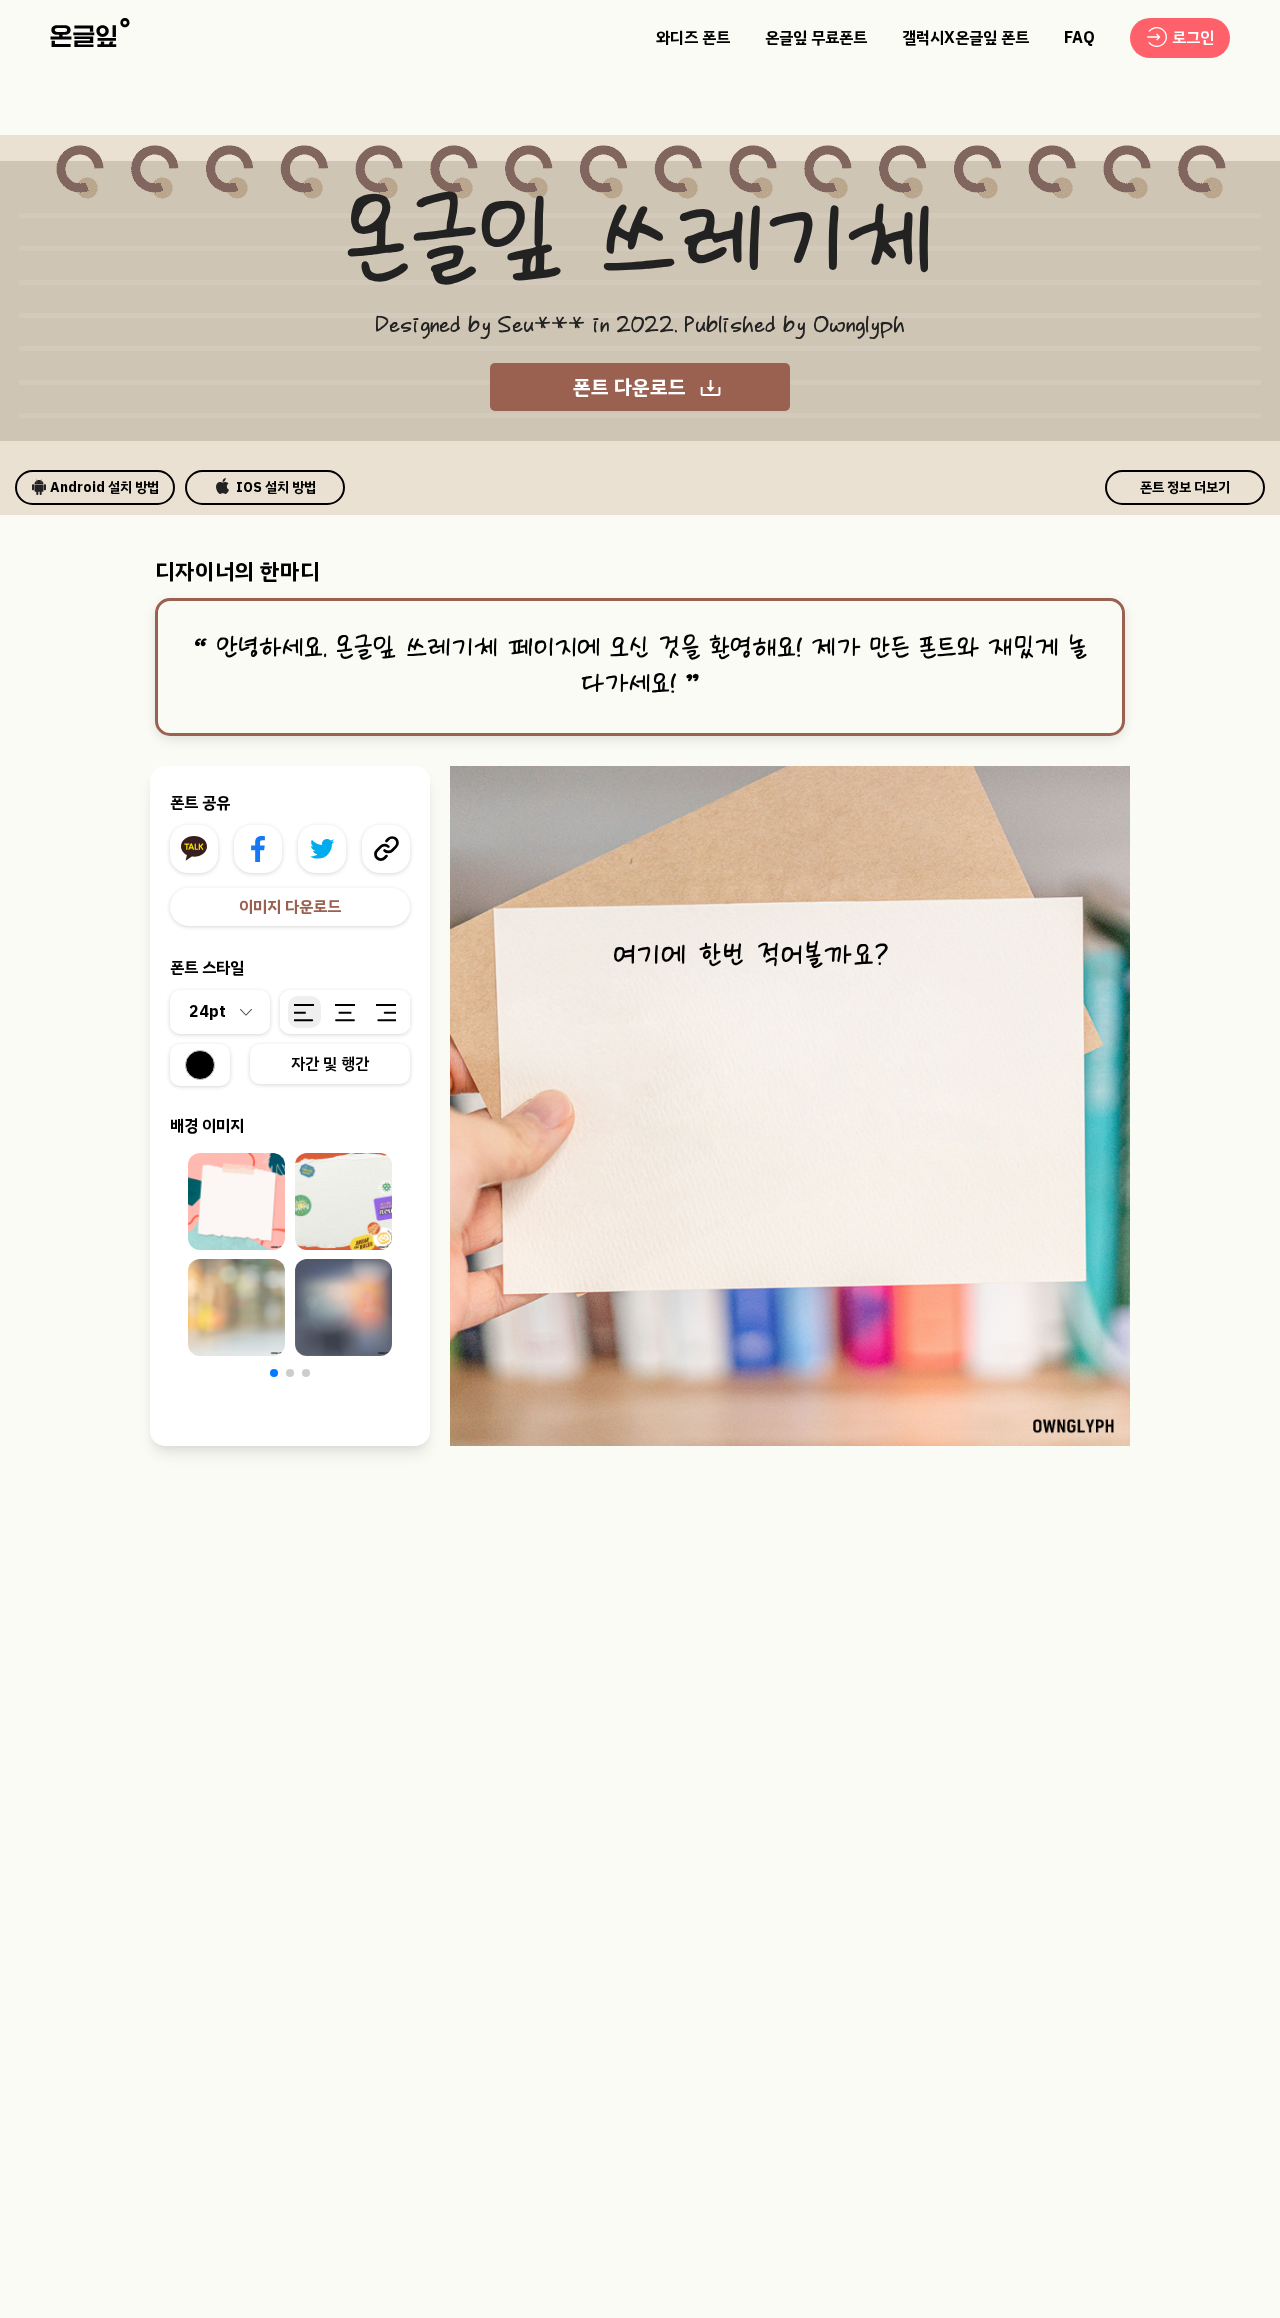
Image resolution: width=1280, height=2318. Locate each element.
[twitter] (322, 849)
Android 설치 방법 (104, 487)
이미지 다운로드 (290, 907)
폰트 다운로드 (629, 387)
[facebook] (258, 849)
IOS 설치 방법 (276, 487)
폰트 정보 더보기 (1185, 487)
